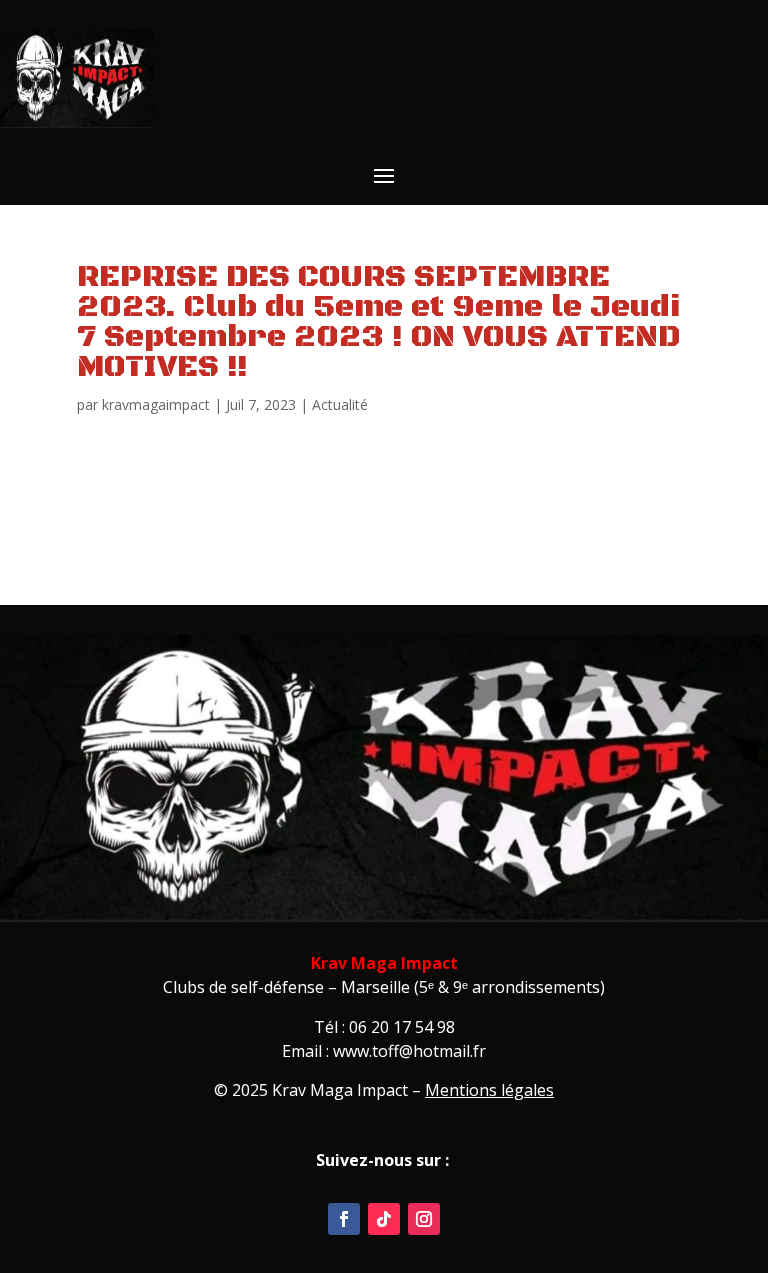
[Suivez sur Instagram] (424, 1219)
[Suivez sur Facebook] (344, 1219)
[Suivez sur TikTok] (384, 1219)
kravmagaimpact (156, 404)
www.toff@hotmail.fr (409, 1051)
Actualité (340, 404)
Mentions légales (489, 1090)
